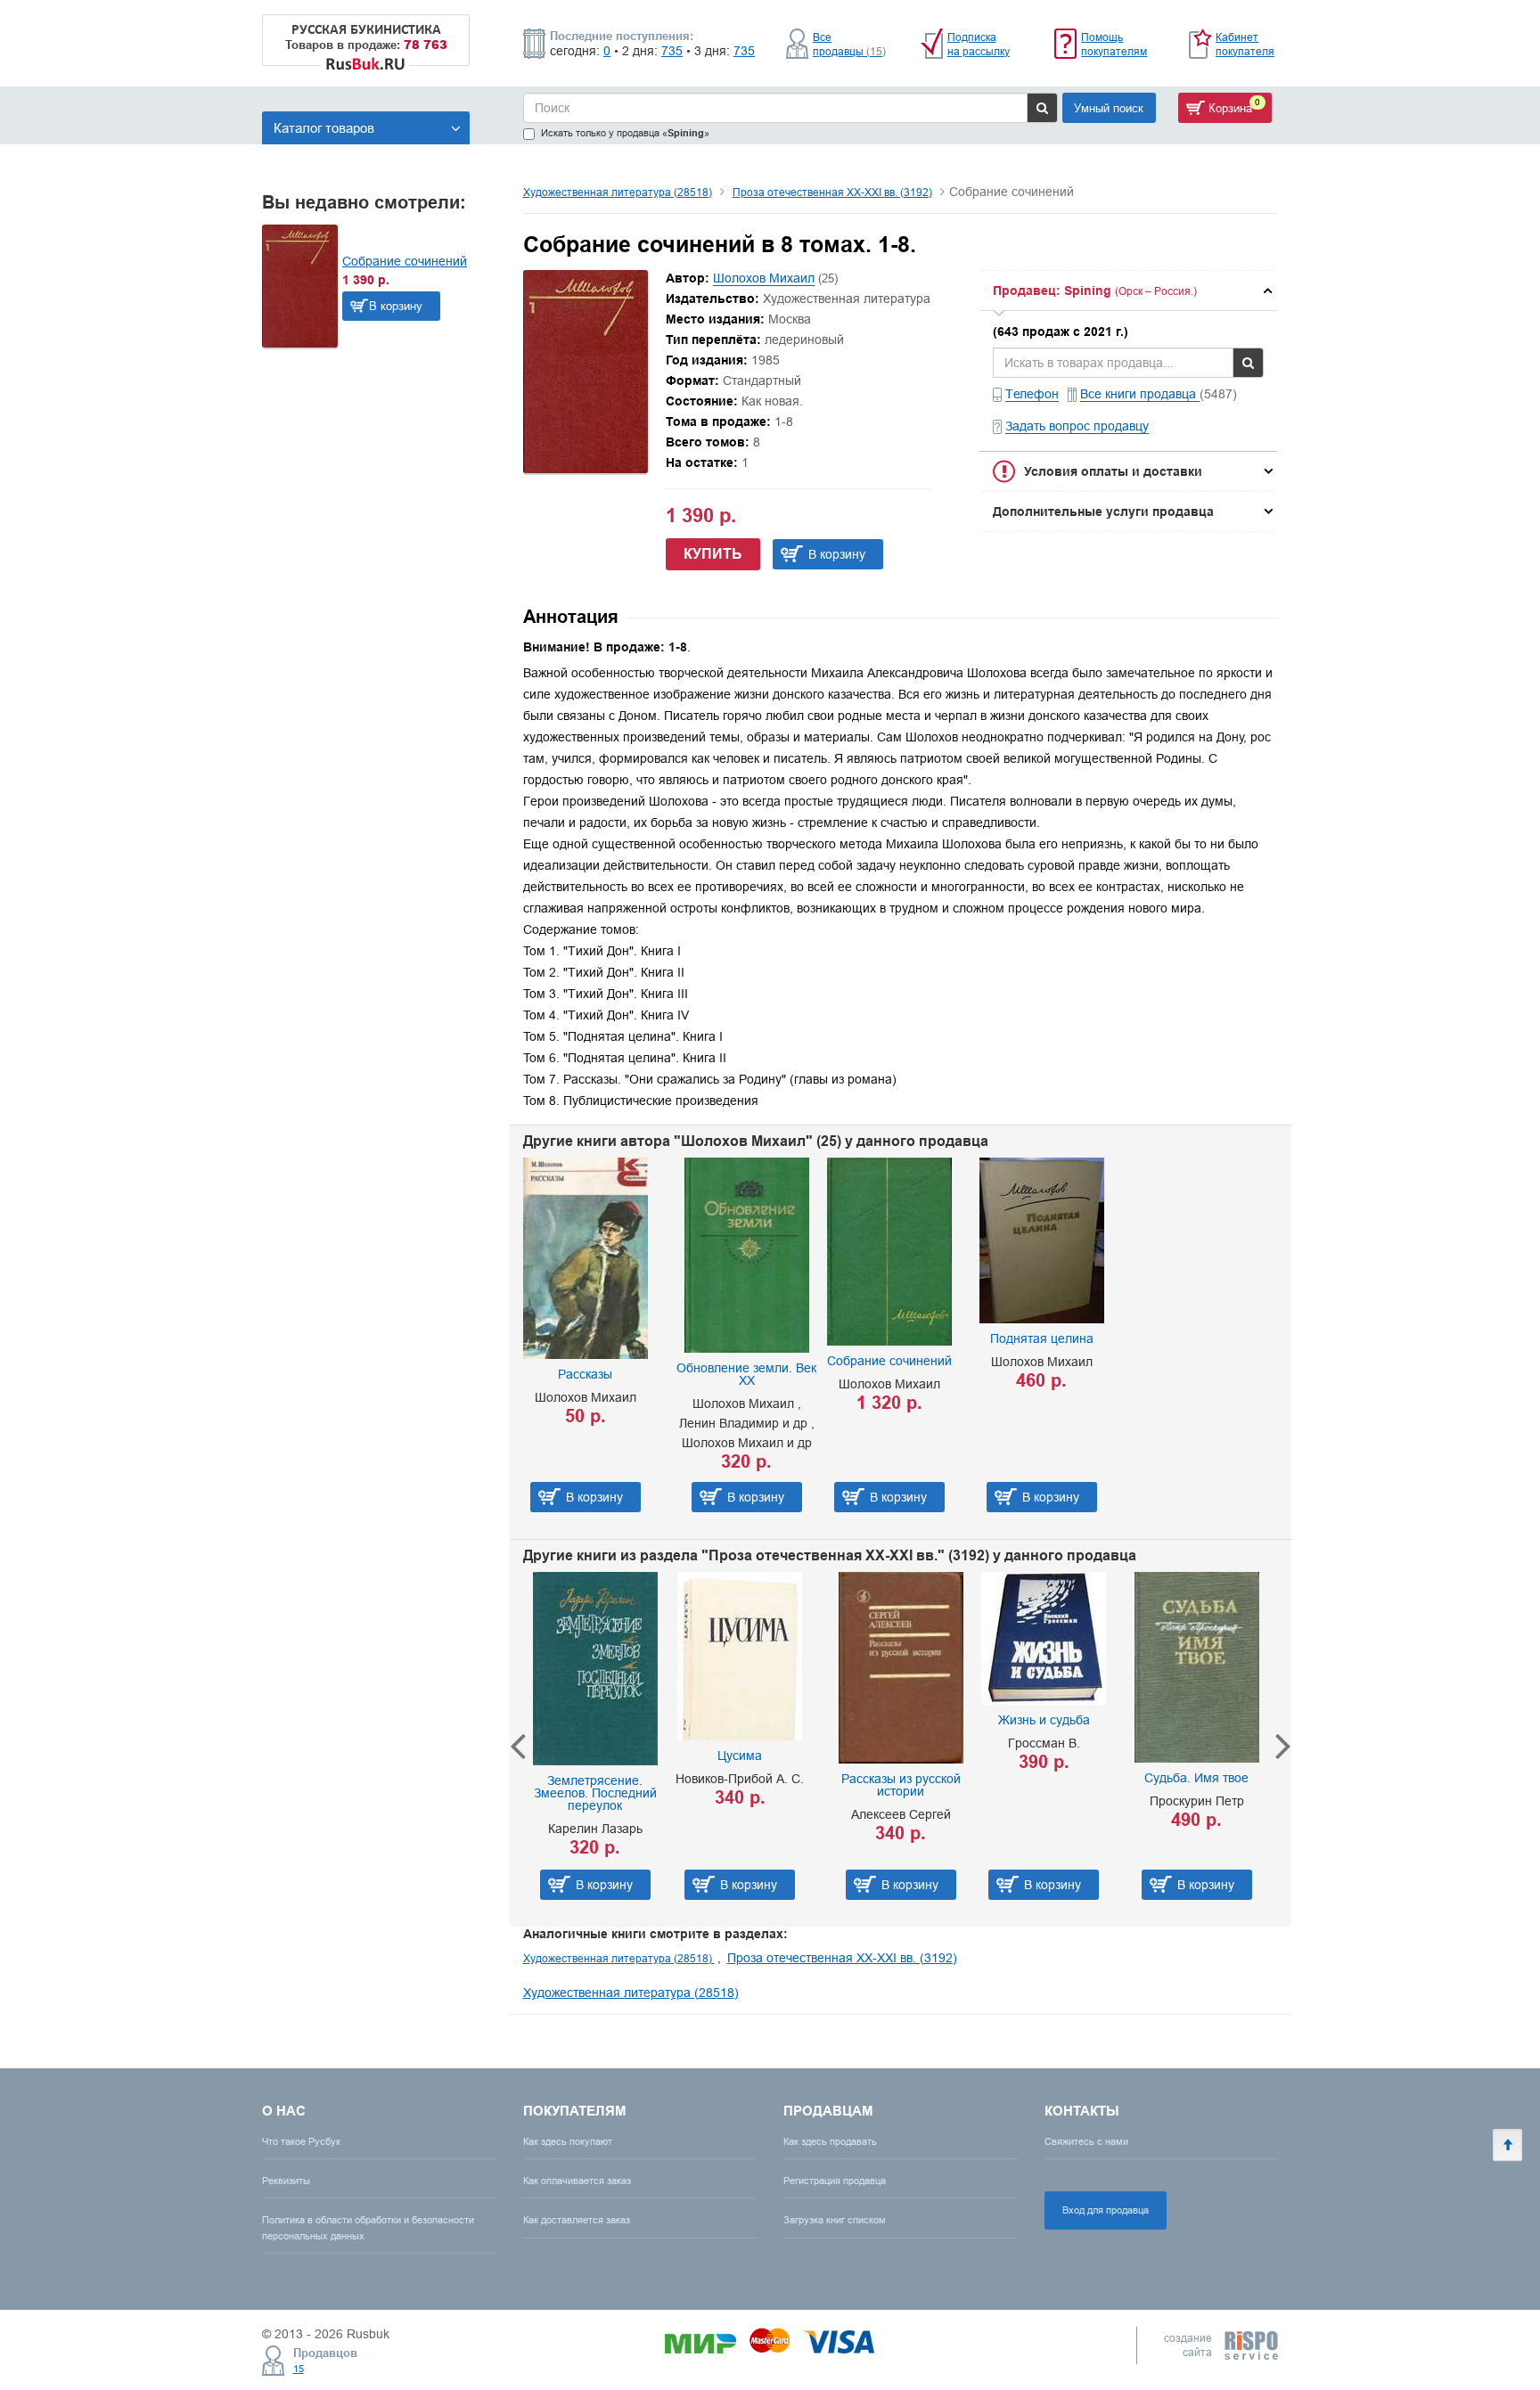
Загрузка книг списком (835, 2220)
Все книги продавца (1140, 394)
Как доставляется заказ (577, 2220)
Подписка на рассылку (979, 44)
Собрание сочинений (405, 261)
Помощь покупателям (1114, 44)
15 (299, 2369)
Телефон (1032, 394)
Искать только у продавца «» (625, 133)
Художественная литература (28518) (618, 192)
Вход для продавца (1106, 2210)
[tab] (1128, 291)
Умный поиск (1109, 108)
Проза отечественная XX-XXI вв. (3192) (832, 192)
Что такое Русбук (301, 2141)
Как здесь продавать (830, 2141)
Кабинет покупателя (1245, 44)
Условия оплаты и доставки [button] (1113, 471)
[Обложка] (586, 469)
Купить (713, 554)
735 (672, 51)
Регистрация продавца (835, 2181)
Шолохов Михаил (764, 278)
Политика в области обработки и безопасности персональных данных (368, 2227)
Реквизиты (286, 2181)
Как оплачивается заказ (577, 2181)
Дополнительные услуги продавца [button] (1103, 512)
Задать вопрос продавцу (1077, 426)
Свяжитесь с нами (1086, 2141)
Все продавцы (849, 44)
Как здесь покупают (568, 2141)
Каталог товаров (324, 128)
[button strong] (1128, 291)
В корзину (396, 306)
